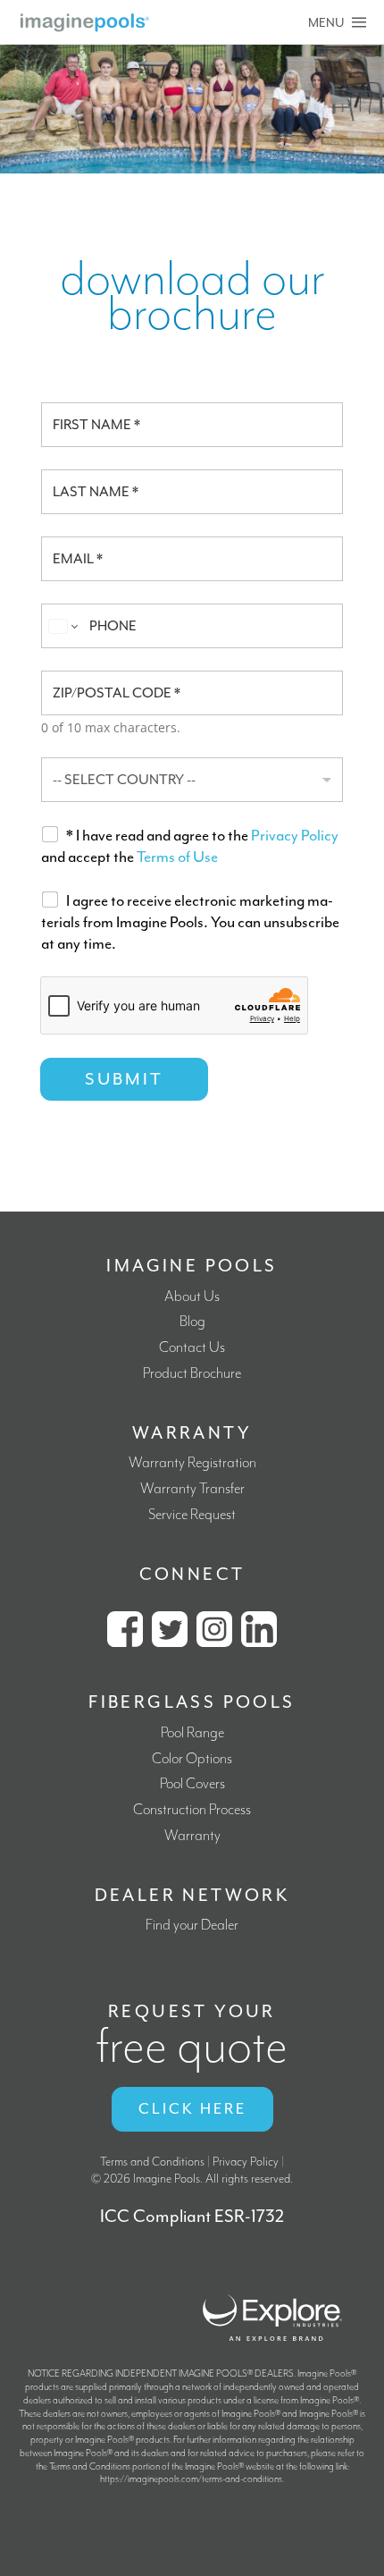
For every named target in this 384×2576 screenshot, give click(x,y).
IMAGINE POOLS (192, 1266)
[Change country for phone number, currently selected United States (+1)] (62, 626)
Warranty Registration (192, 1463)
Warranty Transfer (192, 1489)
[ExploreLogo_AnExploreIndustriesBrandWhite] (272, 2292)
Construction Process (192, 1810)
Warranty (192, 1836)
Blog (192, 1322)
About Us (192, 1297)
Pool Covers (192, 1784)
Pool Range (192, 1733)
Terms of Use (177, 857)
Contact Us (192, 1348)
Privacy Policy (295, 835)
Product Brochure (192, 1374)
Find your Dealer (192, 1926)
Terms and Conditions (152, 2162)
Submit (124, 1079)
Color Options (192, 1759)
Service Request (192, 1515)
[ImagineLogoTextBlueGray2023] (85, 20)
